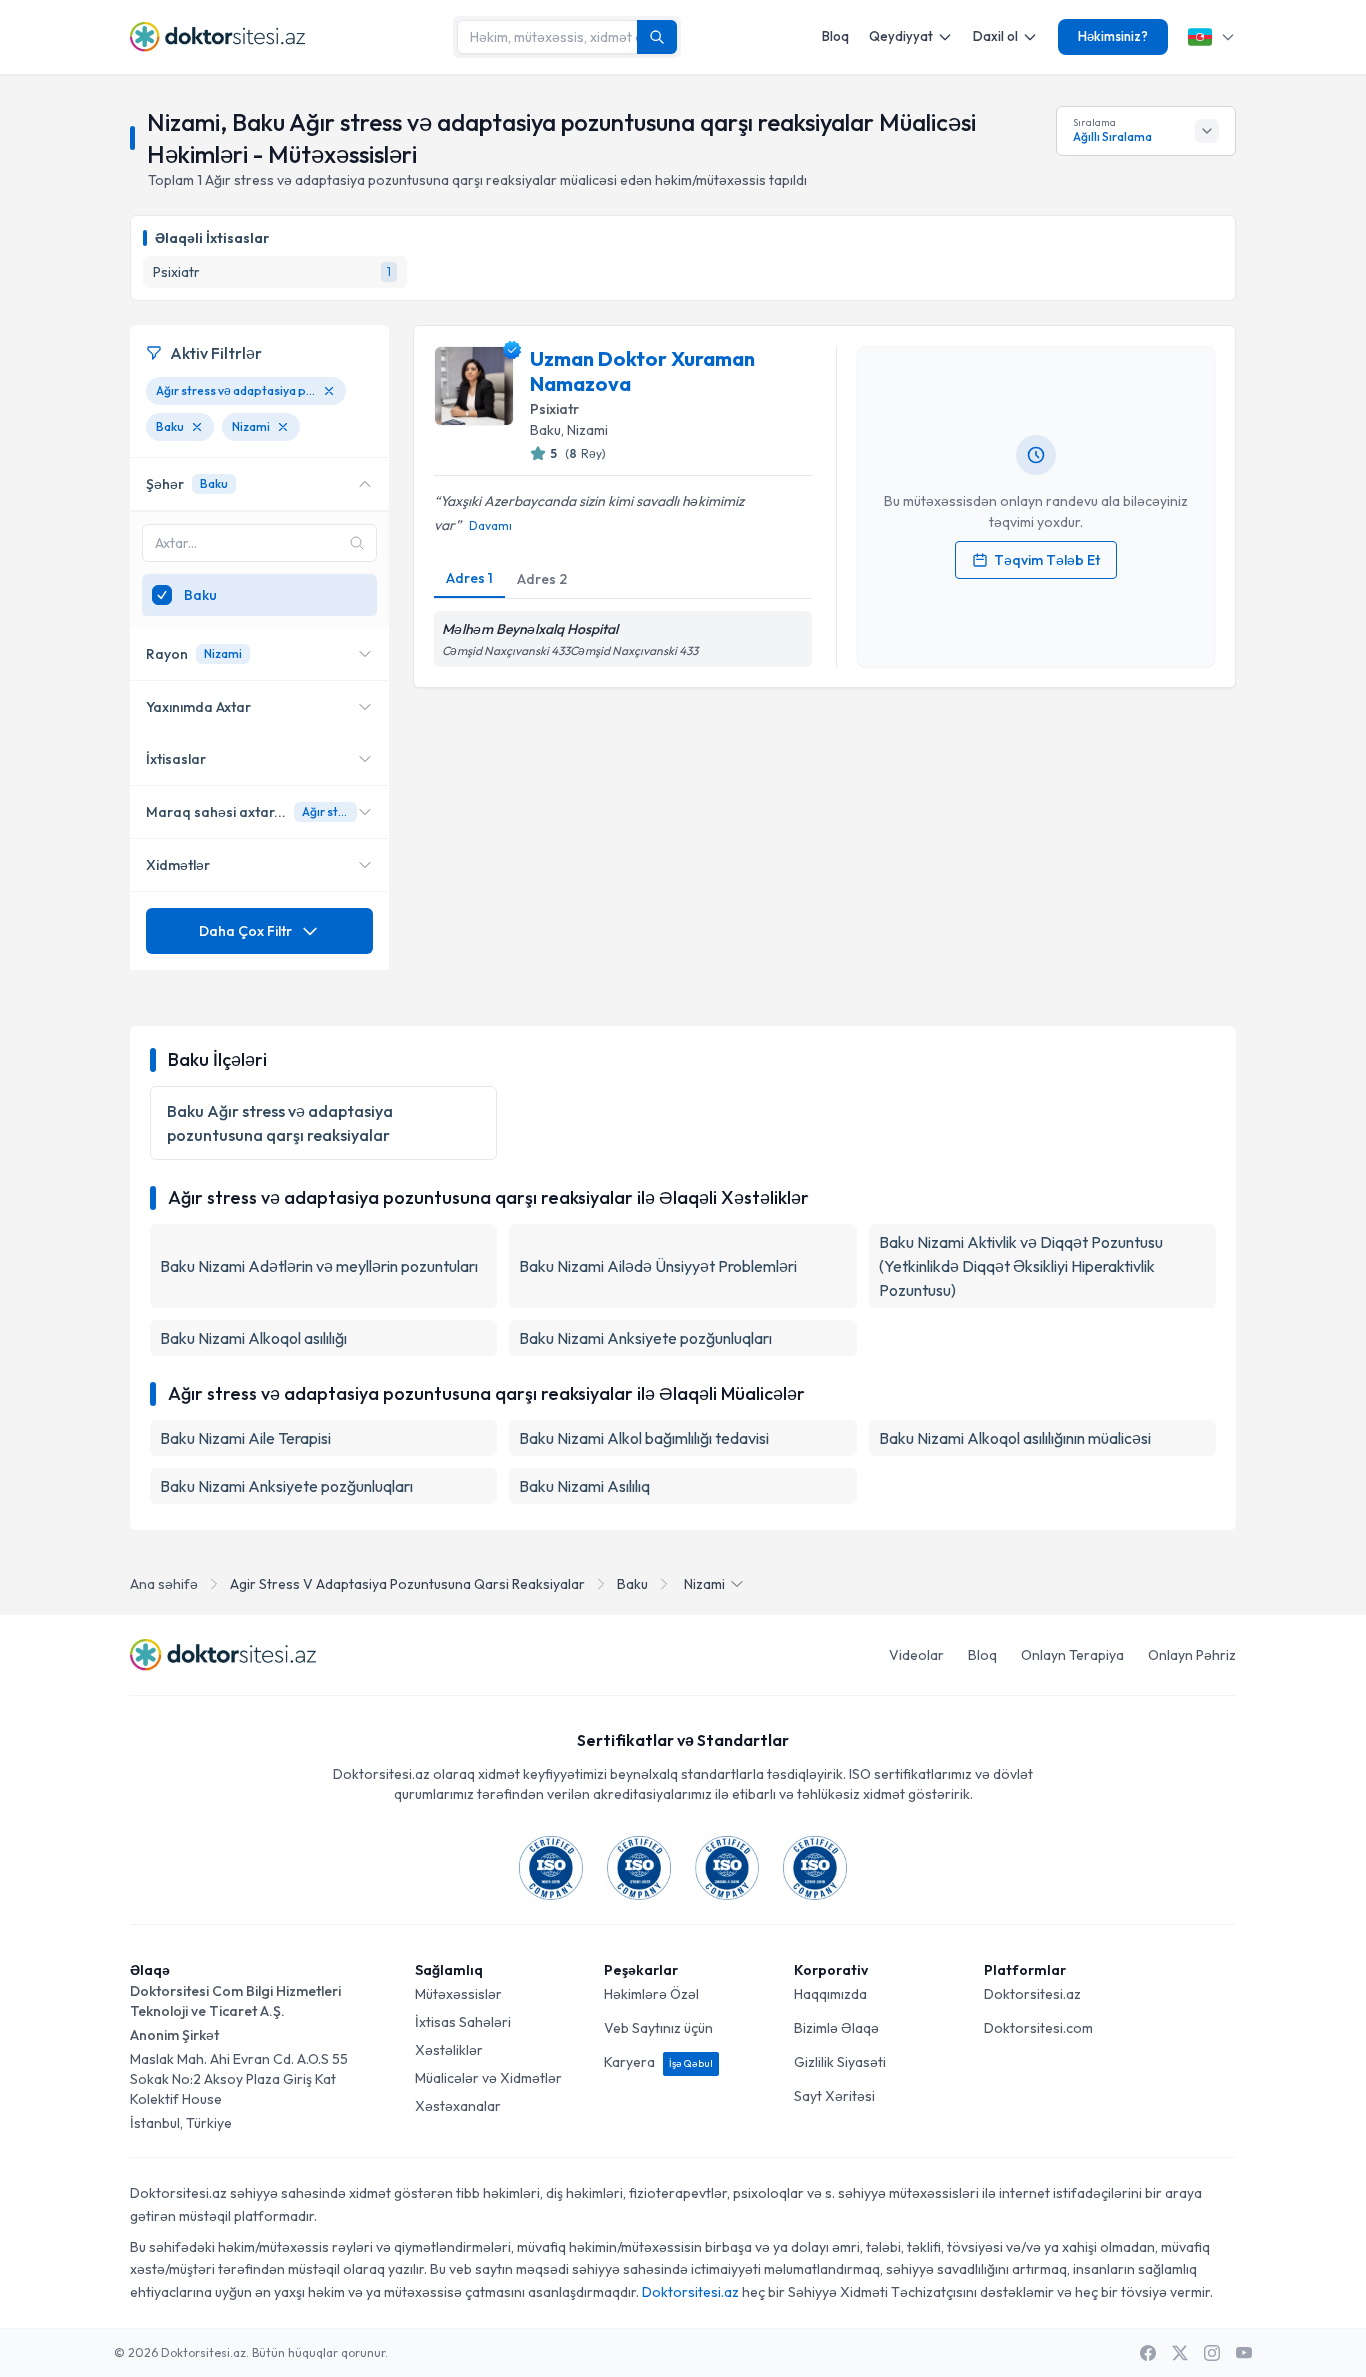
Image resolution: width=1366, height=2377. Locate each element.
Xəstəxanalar (458, 2106)
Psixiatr (554, 409)
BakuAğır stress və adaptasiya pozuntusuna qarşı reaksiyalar (280, 1123)
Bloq (835, 36)
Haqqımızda (830, 1994)
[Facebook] (1148, 2353)
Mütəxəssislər (458, 1994)
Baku (632, 1584)
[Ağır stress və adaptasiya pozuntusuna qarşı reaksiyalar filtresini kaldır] (329, 391)
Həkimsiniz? (1113, 36)
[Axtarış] (657, 37)
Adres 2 (542, 579)
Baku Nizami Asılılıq (584, 1486)
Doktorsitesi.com (1038, 2028)
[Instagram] (1212, 2353)
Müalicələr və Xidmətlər (488, 2078)
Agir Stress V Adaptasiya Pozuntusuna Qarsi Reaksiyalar (407, 1584)
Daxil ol (995, 36)
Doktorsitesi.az (1032, 1994)
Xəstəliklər (449, 2050)
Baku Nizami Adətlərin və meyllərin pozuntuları (319, 1266)
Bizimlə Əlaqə (836, 2028)
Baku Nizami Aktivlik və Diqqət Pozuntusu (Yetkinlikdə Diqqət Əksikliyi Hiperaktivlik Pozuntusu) (1021, 1266)
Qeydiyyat (901, 36)
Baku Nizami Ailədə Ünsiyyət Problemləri (658, 1266)
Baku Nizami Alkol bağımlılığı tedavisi (644, 1438)
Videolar (916, 1655)
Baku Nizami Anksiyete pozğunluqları (645, 1338)
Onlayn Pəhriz (1192, 1655)
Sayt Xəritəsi (834, 2096)
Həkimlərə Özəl (651, 1994)
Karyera (658, 2062)
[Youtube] (1244, 2353)
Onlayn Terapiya (1072, 1655)
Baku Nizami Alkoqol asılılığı (253, 1338)
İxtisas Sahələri (463, 2022)
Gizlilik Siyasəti (840, 2062)
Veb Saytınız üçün (658, 2028)
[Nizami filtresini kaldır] (283, 427)
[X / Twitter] (1180, 2353)
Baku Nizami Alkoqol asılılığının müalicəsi (1015, 1438)
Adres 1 (469, 578)
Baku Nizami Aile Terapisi (245, 1438)
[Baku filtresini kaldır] (197, 427)
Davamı (490, 525)
